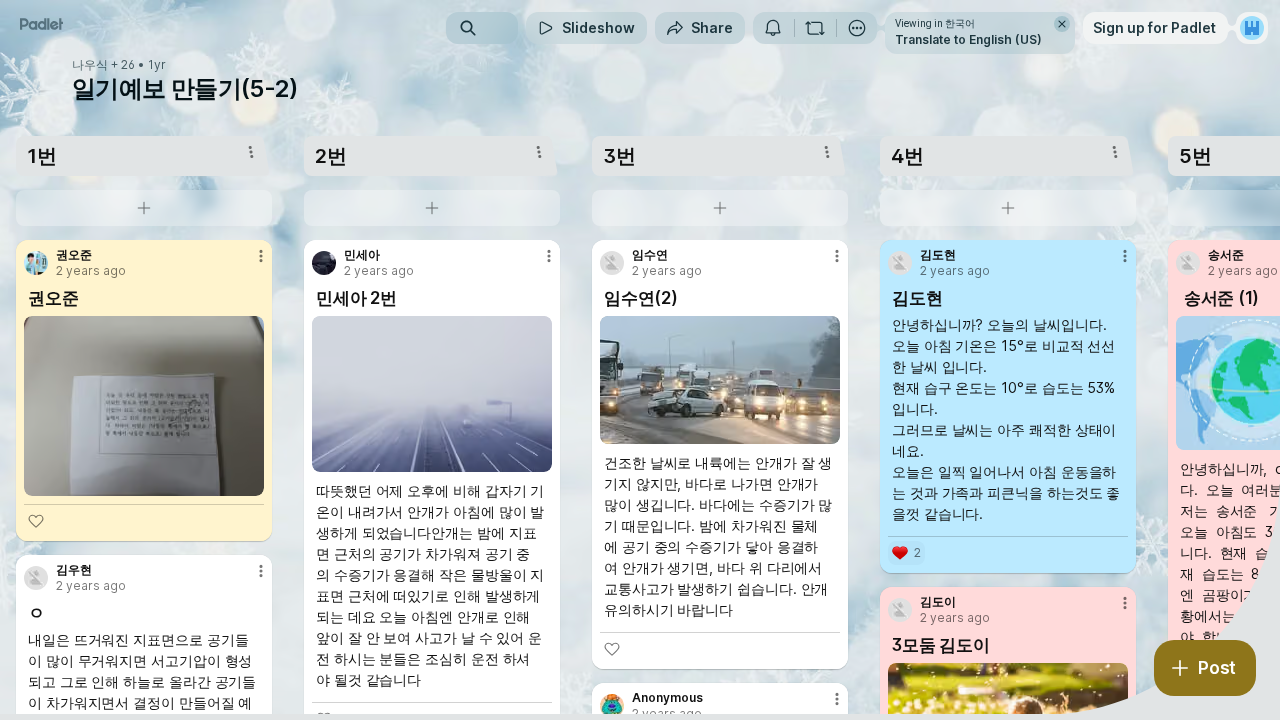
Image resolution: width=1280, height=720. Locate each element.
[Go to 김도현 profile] (900, 263)
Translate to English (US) (968, 39)
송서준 (1226, 255)
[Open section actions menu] (251, 152)
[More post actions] (261, 256)
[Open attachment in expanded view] (144, 406)
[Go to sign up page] (1252, 28)
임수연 (650, 255)
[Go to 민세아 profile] (324, 263)
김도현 (938, 255)
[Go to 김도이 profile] (900, 610)
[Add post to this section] (144, 208)
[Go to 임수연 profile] (612, 263)
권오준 (74, 255)
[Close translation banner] (1062, 24)
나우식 (90, 65)
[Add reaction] (36, 521)
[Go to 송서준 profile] (1188, 263)
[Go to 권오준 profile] (36, 263)
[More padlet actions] (857, 28)
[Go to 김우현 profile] (36, 578)
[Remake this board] (815, 28)
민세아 (362, 255)
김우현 (74, 570)
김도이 (938, 602)
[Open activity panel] (773, 28)
